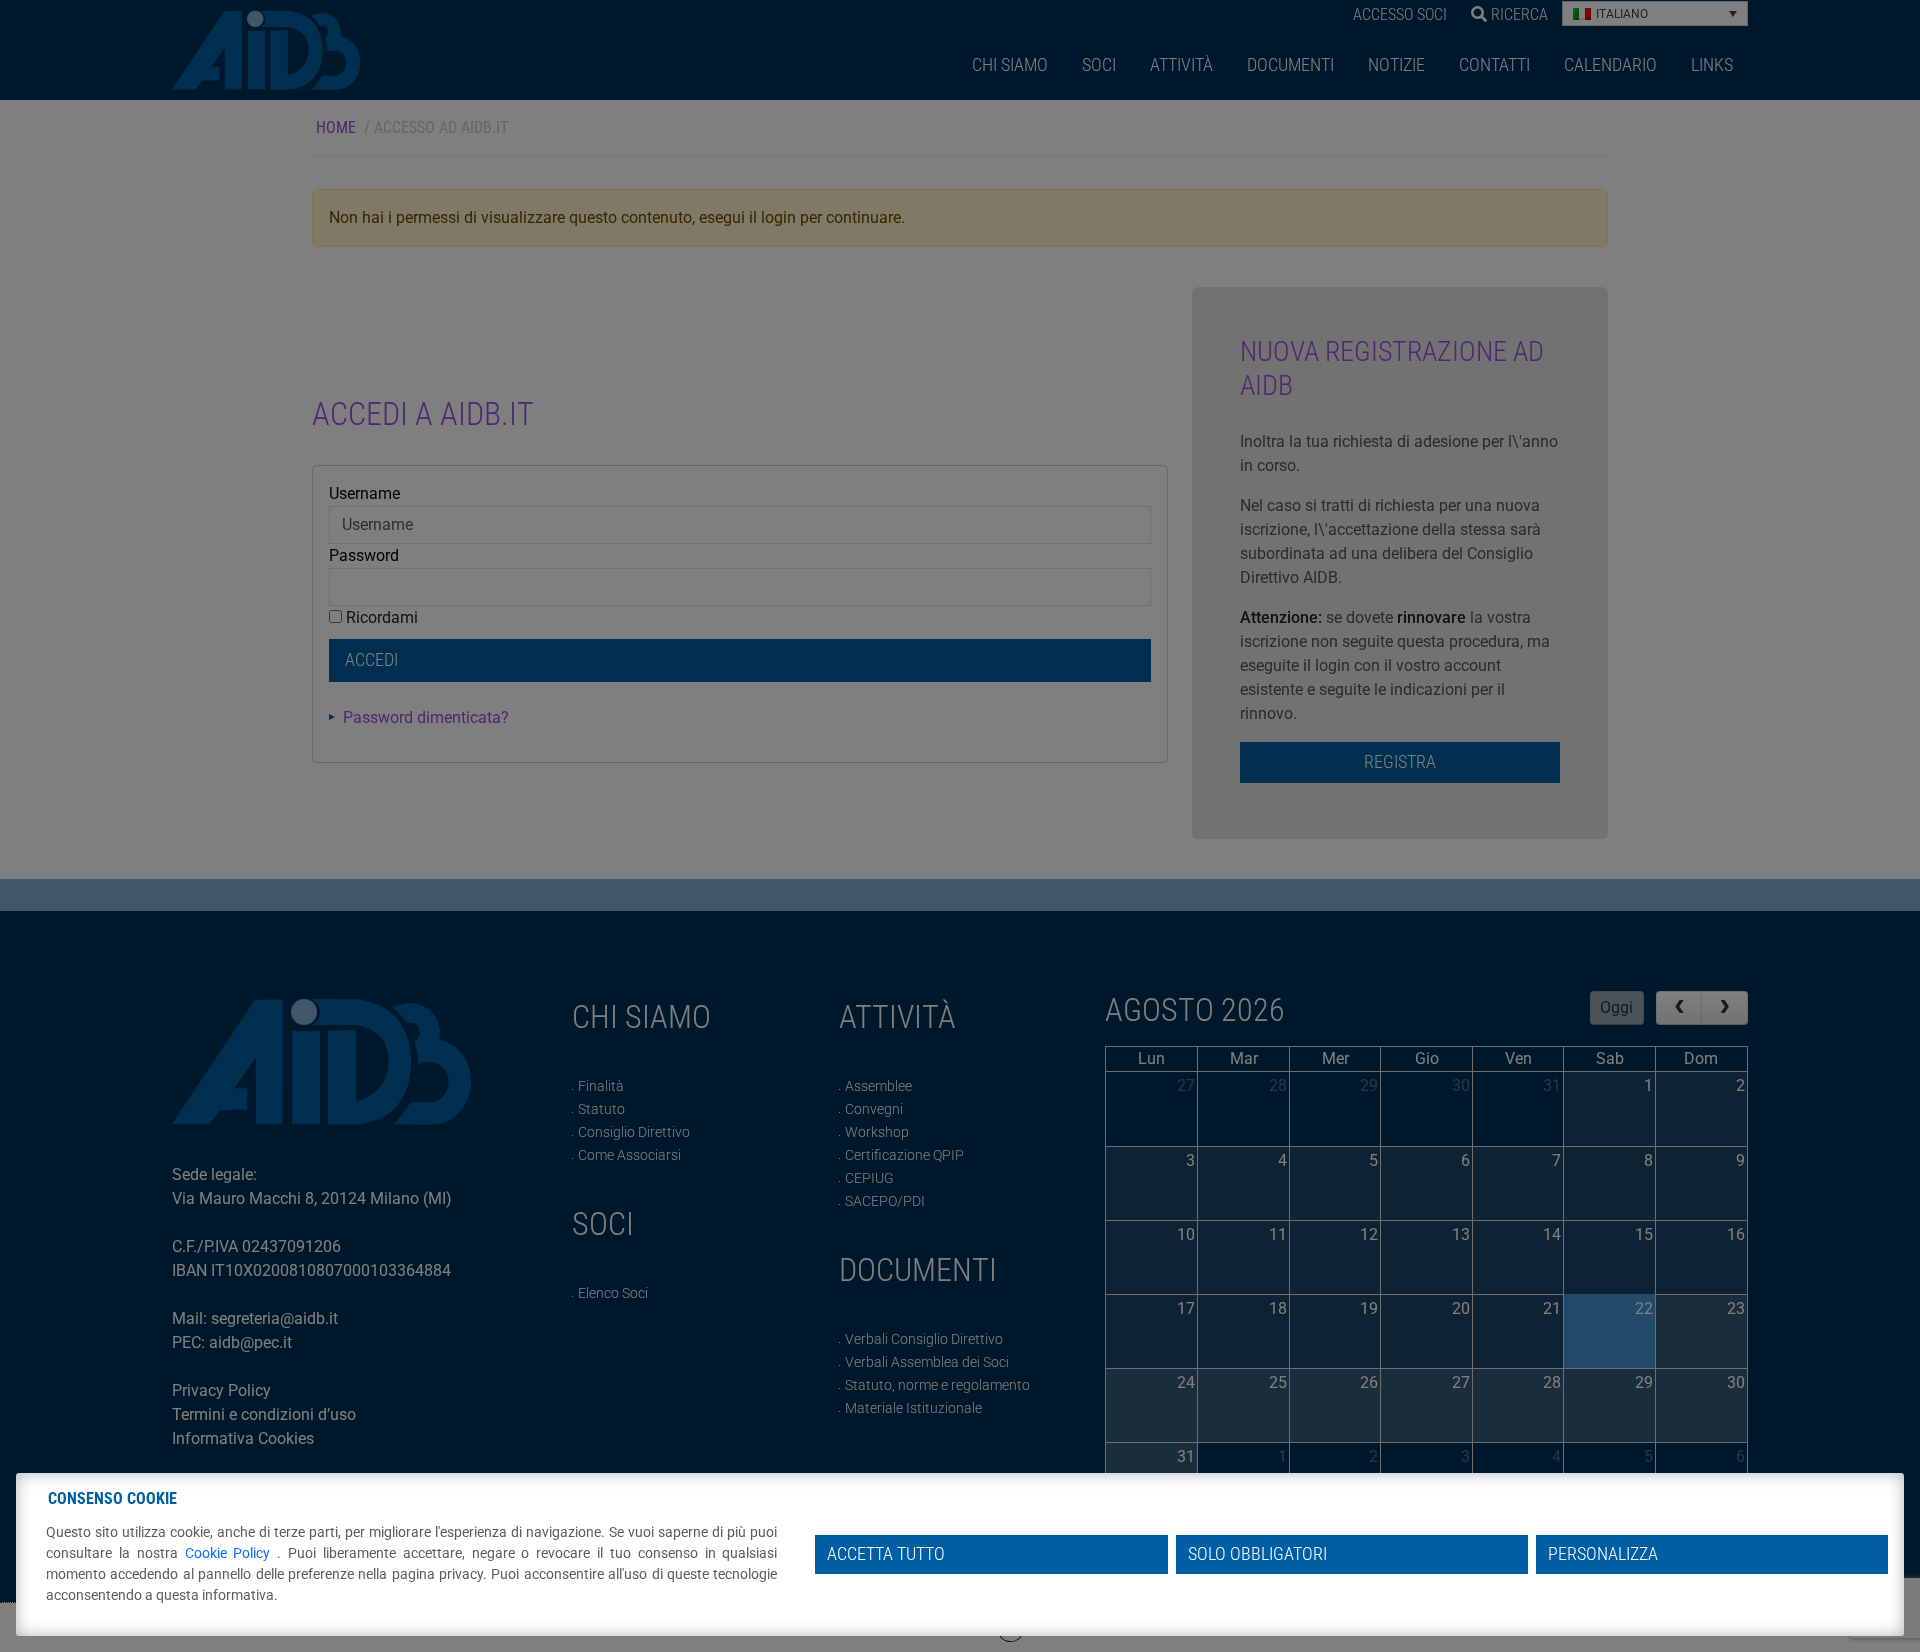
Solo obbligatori (1257, 1554)
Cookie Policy (231, 1553)
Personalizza (1603, 1554)
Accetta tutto (886, 1554)
